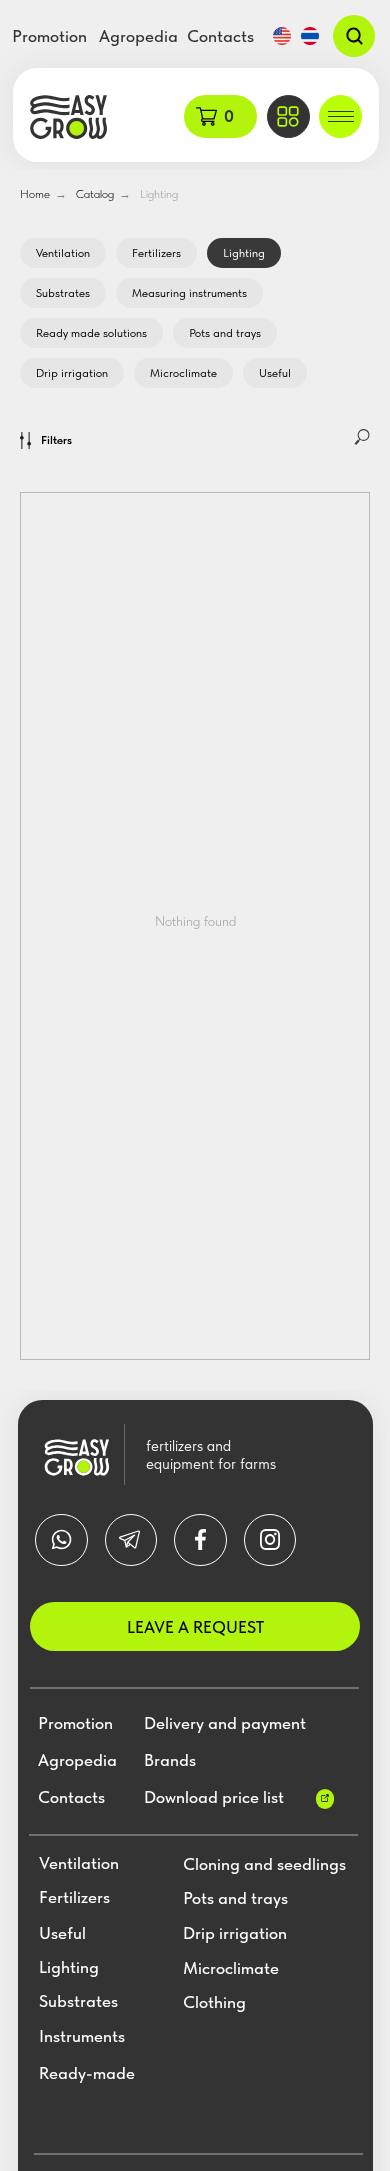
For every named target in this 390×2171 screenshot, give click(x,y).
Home (35, 194)
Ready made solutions (91, 333)
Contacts (220, 36)
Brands (170, 1760)
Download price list (214, 1797)
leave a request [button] (195, 1627)
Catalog (95, 194)
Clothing (214, 2003)
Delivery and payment (225, 1723)
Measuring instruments (189, 293)
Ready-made (87, 2074)
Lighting (159, 194)
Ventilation (63, 253)
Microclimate (183, 373)
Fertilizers (156, 253)
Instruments (82, 2037)
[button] (288, 117)
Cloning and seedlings (264, 1865)
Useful (275, 373)
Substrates (63, 293)
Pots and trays (225, 333)
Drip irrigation (72, 373)
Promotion (49, 36)
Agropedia (138, 36)
